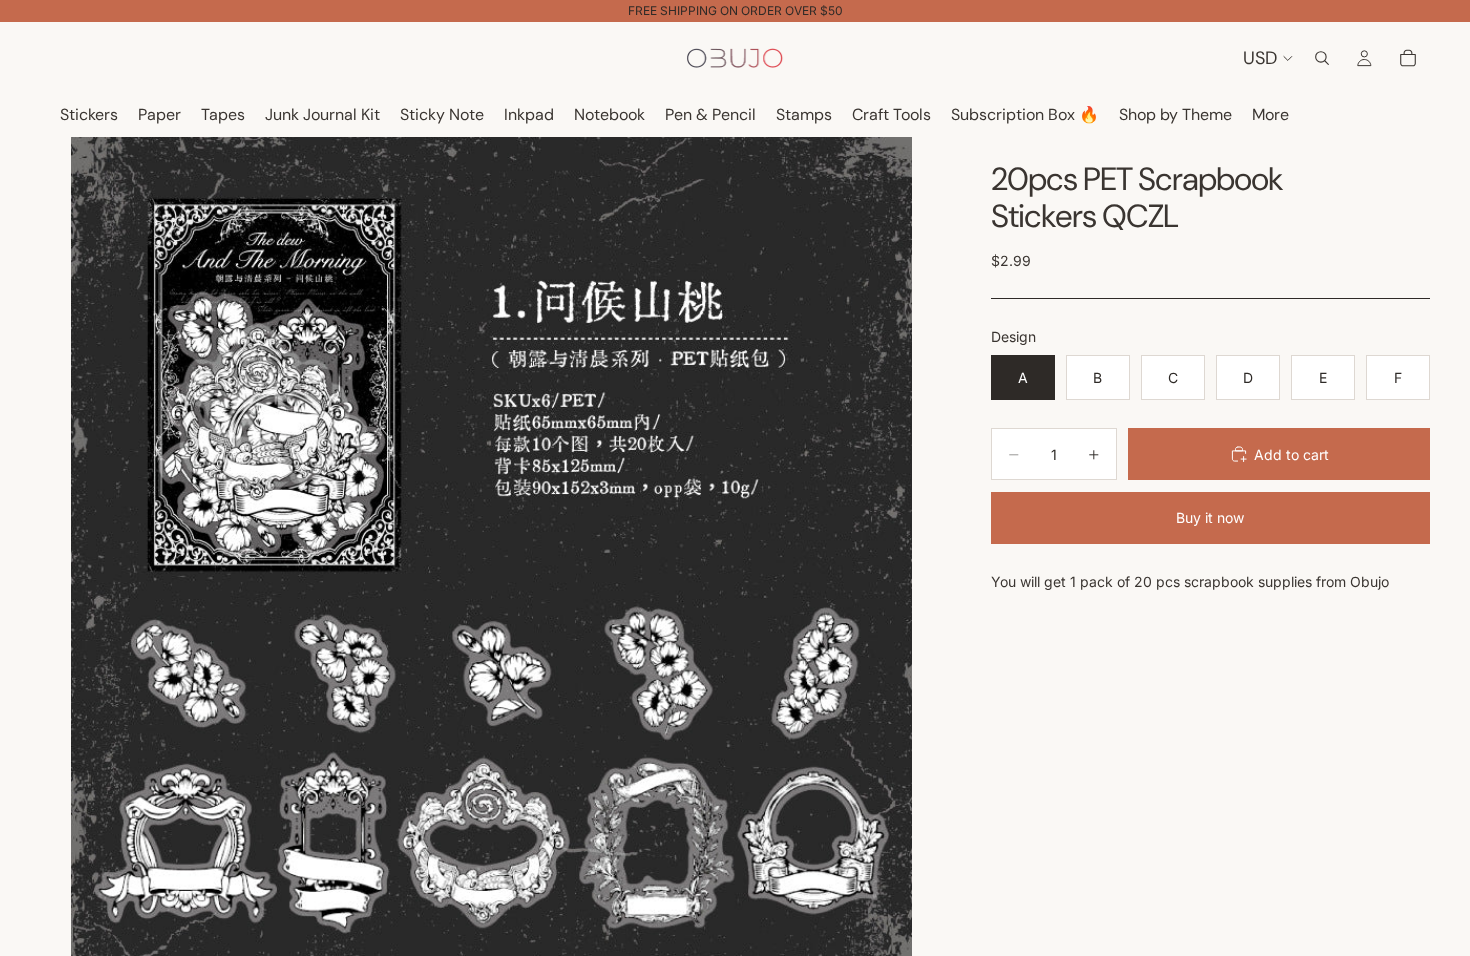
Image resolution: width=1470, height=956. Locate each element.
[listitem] (1270, 115)
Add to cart (1291, 454)
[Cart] (1408, 58)
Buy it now (1210, 517)
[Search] (1322, 58)
